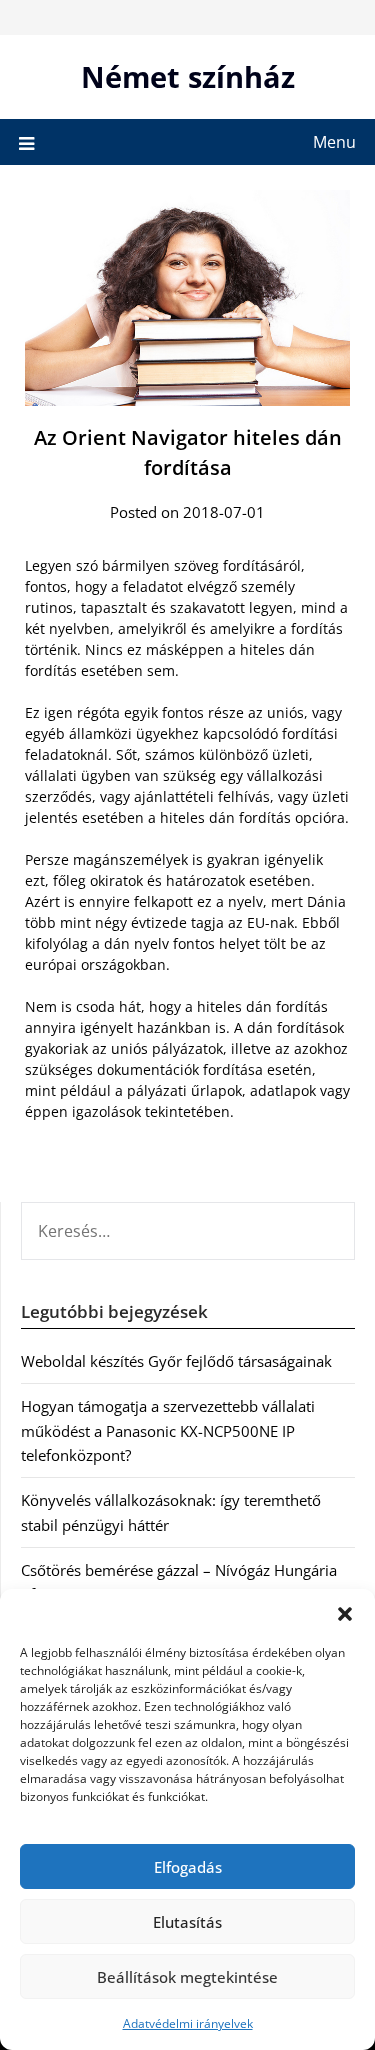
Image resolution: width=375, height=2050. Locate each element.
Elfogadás (188, 1867)
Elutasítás (187, 1922)
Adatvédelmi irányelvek (188, 2023)
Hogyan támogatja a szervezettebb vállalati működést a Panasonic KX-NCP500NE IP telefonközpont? (168, 1430)
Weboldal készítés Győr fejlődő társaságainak (176, 1361)
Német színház (188, 76)
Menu (334, 142)
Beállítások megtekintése (187, 1977)
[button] (345, 1614)
